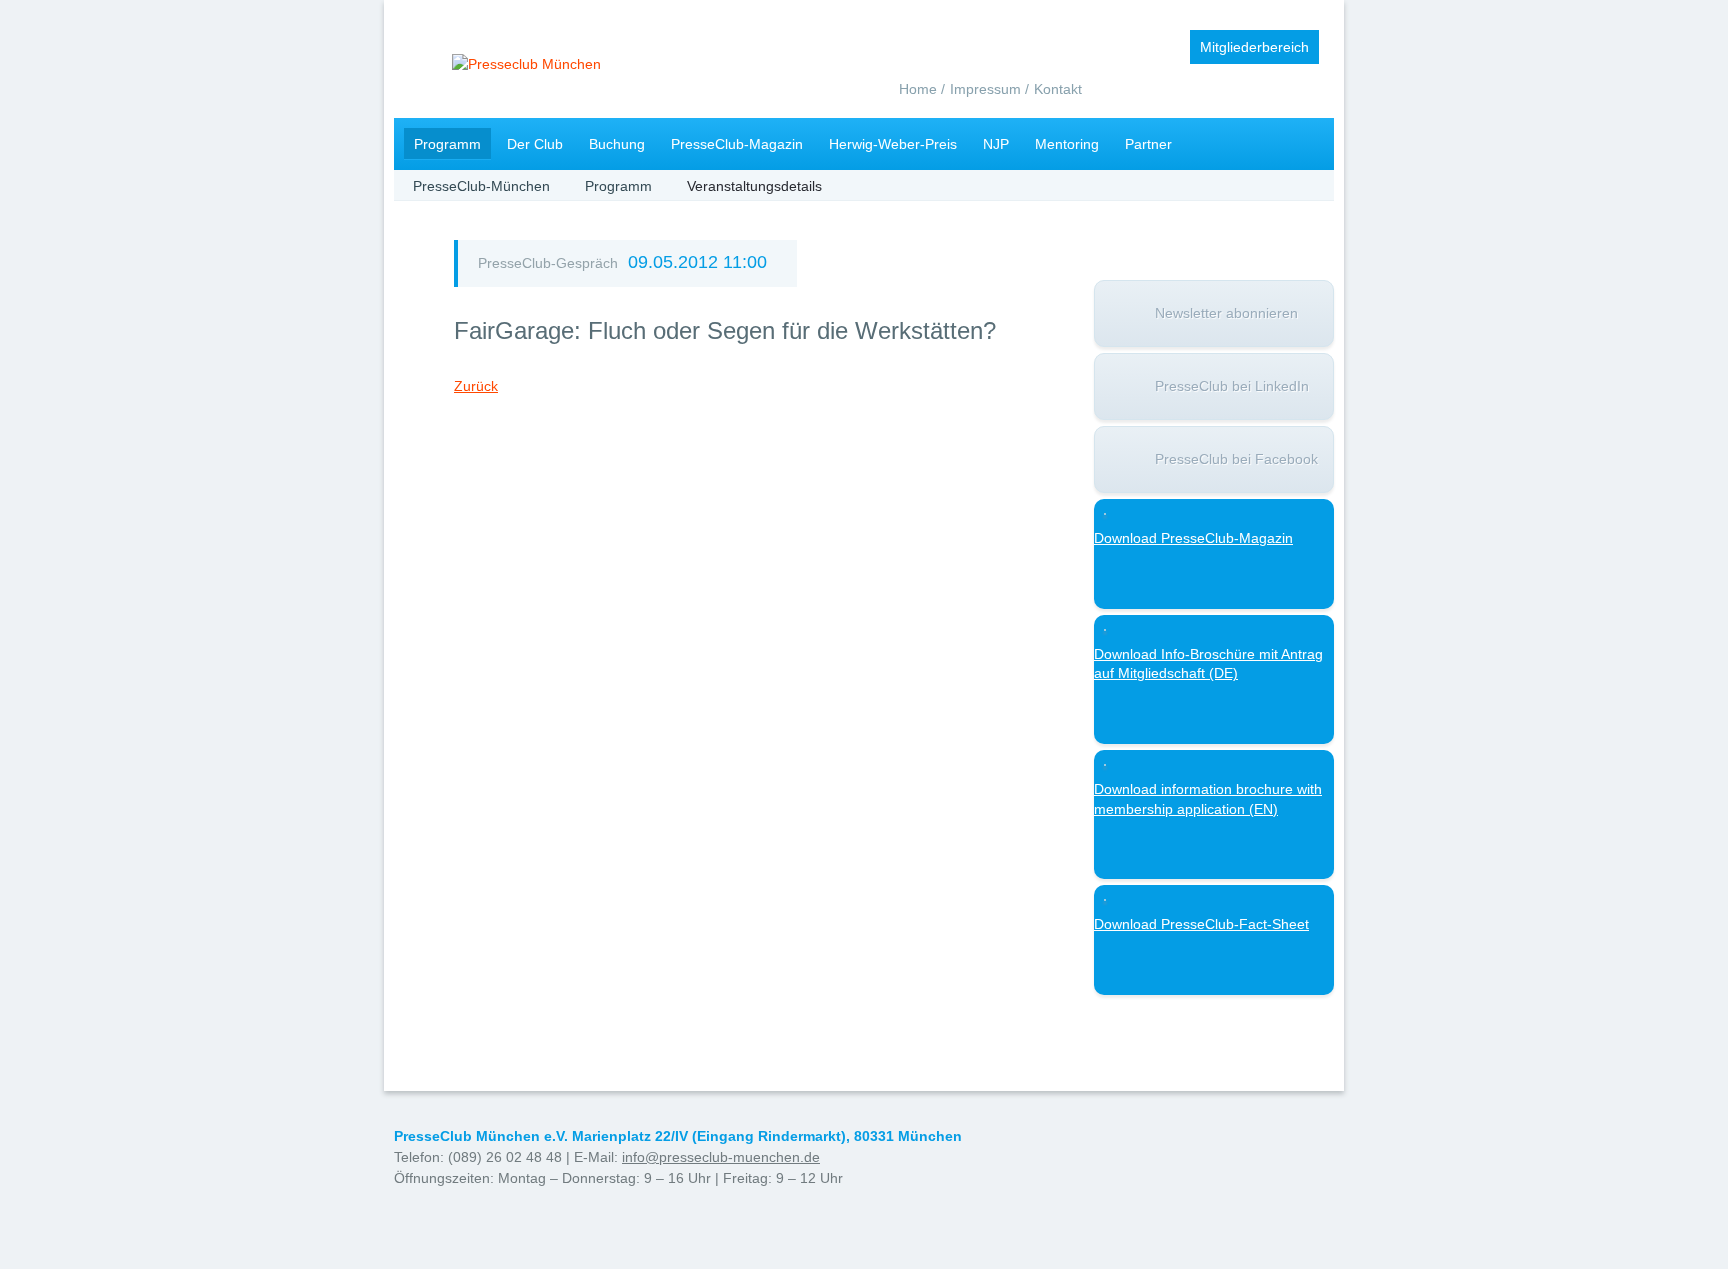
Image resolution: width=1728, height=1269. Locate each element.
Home (918, 89)
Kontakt (1058, 89)
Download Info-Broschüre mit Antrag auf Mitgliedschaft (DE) (1208, 664)
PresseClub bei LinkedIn (1232, 386)
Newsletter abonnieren (1226, 313)
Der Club (535, 144)
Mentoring (1067, 144)
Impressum (985, 89)
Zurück (476, 386)
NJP (996, 144)
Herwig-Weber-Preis (893, 144)
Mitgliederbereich (1254, 47)
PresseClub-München (481, 186)
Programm (447, 144)
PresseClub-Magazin (737, 144)
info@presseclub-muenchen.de (721, 1157)
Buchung (617, 144)
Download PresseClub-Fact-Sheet (1201, 924)
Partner (1148, 144)
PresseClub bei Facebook (1236, 459)
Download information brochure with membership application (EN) (1208, 799)
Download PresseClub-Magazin (1193, 538)
